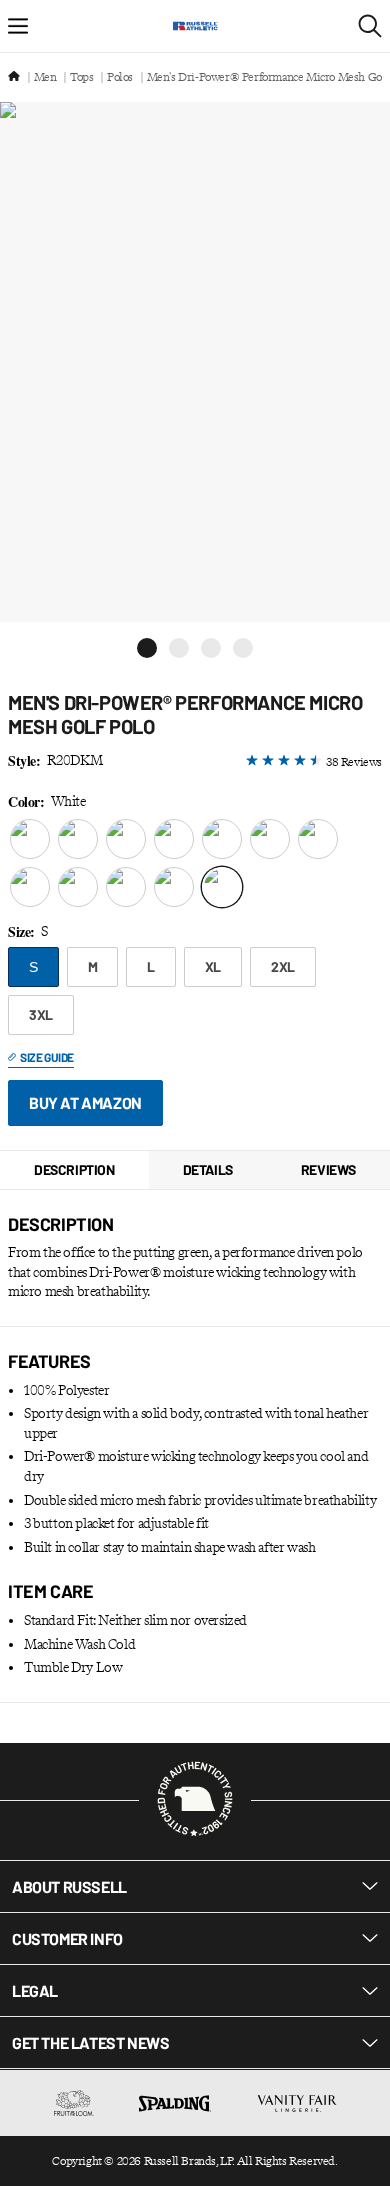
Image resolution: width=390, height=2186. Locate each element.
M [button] (93, 966)
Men (45, 77)
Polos (120, 77)
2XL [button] (283, 966)
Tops (81, 77)
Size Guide (47, 1057)
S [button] (33, 967)
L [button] (151, 966)
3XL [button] (41, 1014)
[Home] (14, 77)
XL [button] (213, 966)
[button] (147, 648)
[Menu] (18, 26)
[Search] (370, 26)
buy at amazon (85, 1102)
